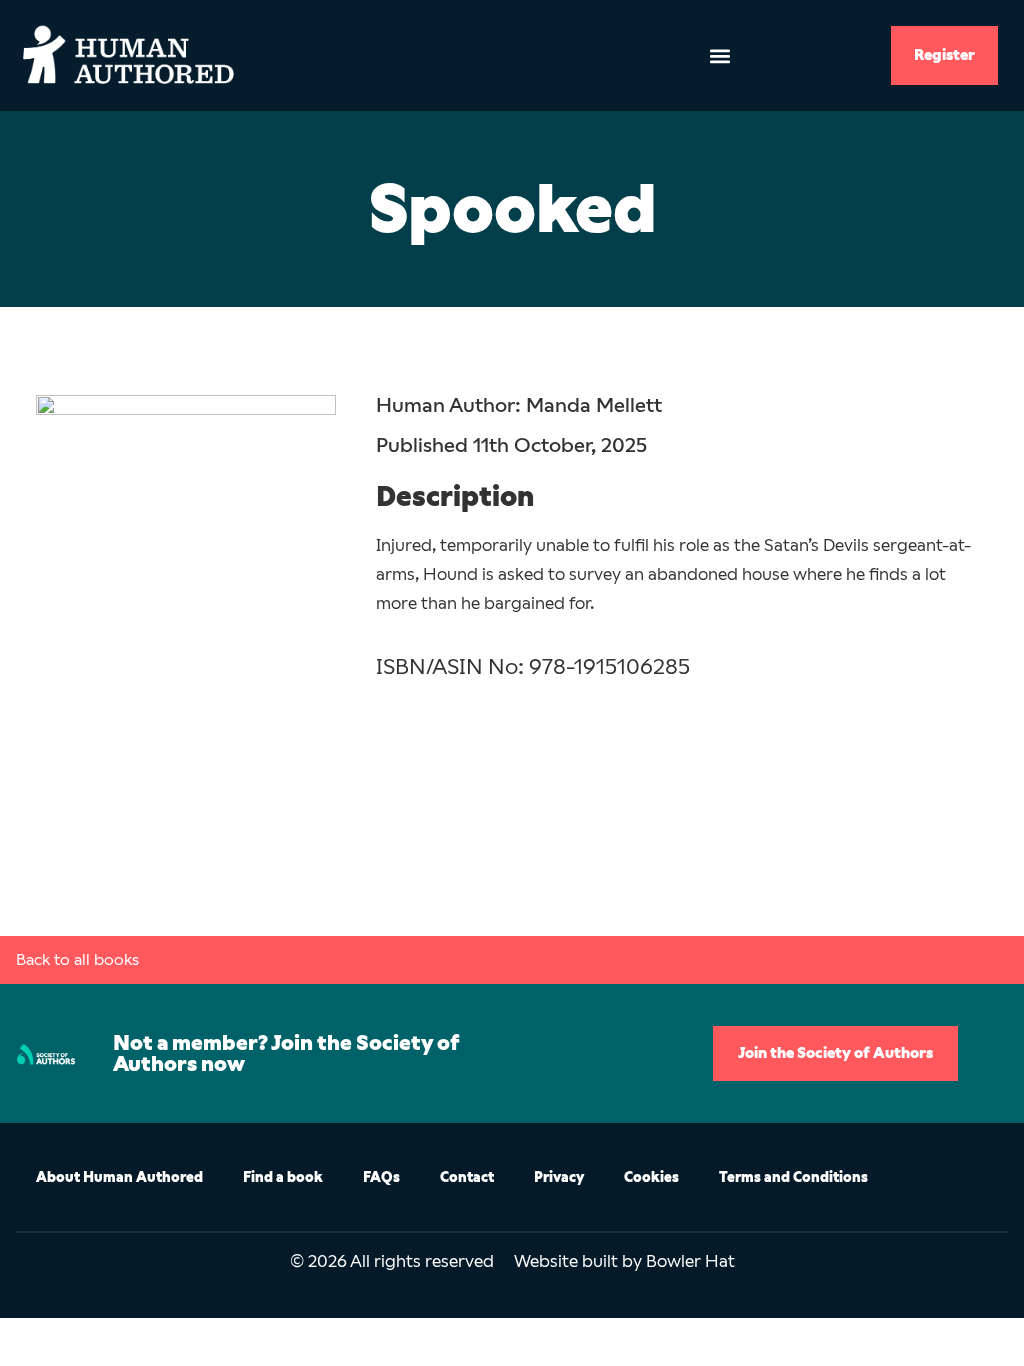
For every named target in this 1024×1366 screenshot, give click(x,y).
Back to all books (77, 959)
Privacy (559, 1177)
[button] (719, 55)
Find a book (283, 1177)
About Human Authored (119, 1177)
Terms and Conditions (793, 1177)
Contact (467, 1177)
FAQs (381, 1177)
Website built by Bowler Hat (624, 1261)
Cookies (651, 1177)
